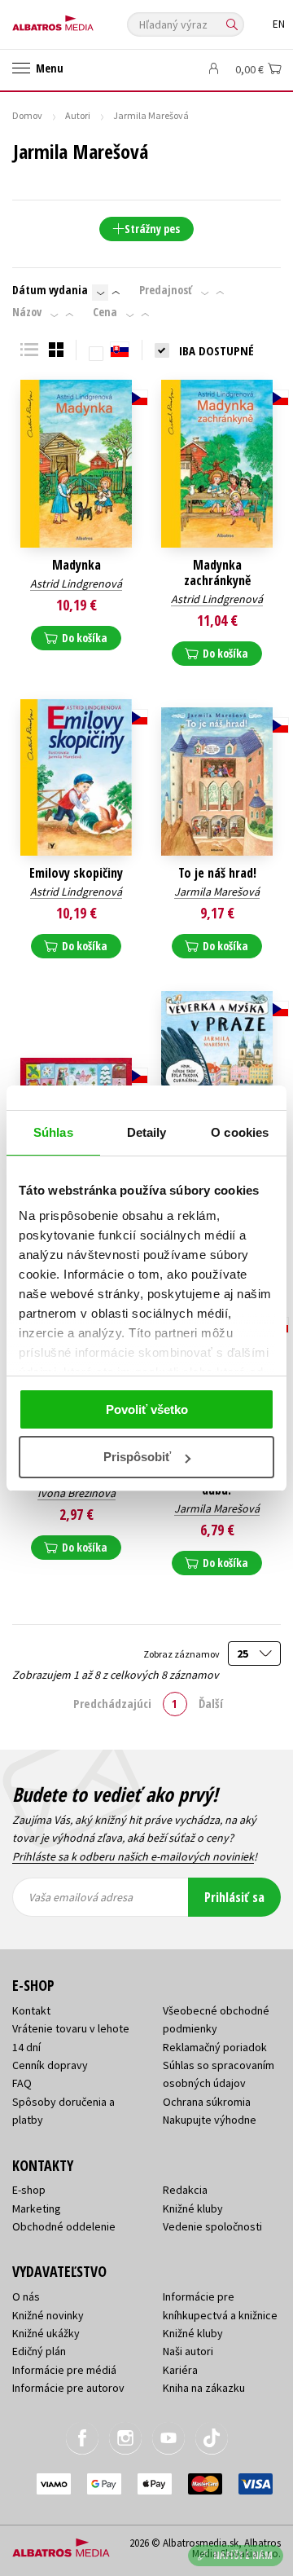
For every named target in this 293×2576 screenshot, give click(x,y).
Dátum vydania (50, 290)
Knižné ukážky (46, 2333)
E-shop (29, 2190)
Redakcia (185, 2190)
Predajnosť (166, 290)
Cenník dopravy (50, 2065)
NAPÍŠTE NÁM (243, 2555)
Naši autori (188, 2351)
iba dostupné (216, 350)
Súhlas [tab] (53, 1132)
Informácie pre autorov (68, 2388)
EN (279, 24)
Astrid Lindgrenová (76, 583)
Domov (27, 115)
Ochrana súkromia (207, 2102)
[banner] (85, 19)
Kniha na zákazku (204, 2388)
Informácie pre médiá (64, 2370)
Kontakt (31, 2010)
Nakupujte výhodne (210, 2120)
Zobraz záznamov (182, 1654)
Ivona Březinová (77, 1493)
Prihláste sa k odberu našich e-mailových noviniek (133, 1856)
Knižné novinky (48, 2315)
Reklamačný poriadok (215, 2047)
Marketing (37, 2208)
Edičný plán (39, 2351)
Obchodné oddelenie (64, 2226)
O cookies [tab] (240, 1132)
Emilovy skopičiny (76, 873)
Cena (105, 312)
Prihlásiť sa (234, 1897)
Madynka (77, 565)
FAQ (22, 2083)
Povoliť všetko (147, 1409)
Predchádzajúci (112, 1703)
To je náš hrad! (217, 873)
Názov (27, 312)
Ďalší (211, 1703)
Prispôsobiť (137, 1457)
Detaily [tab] (147, 1132)
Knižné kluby (193, 2208)
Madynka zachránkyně (217, 573)
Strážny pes (152, 229)
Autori (78, 115)
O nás (26, 2296)
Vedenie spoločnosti (212, 2226)
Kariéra (180, 2370)
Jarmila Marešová (217, 892)
